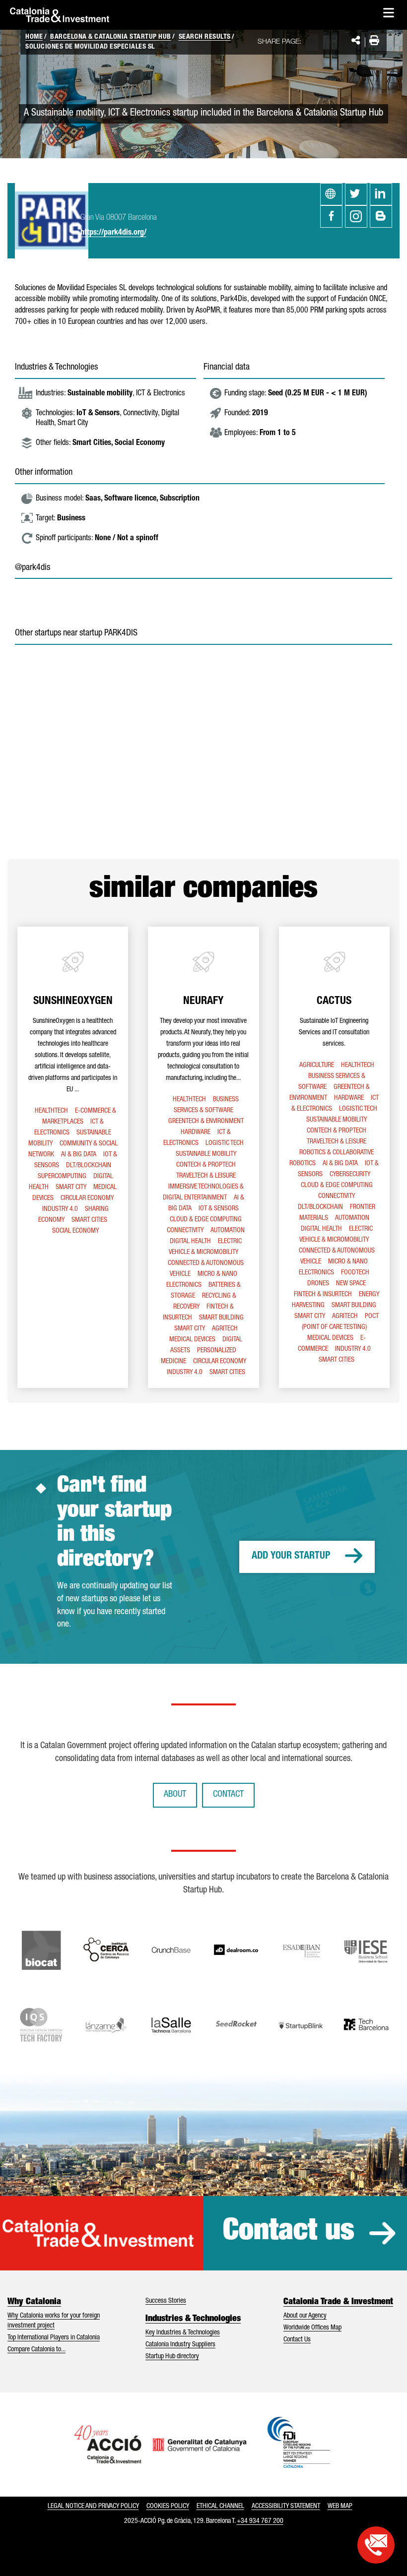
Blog (381, 217)
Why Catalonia (34, 2302)
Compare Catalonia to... (36, 2350)
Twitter (356, 194)
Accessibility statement (286, 2507)
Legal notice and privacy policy (93, 2507)
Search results (205, 37)
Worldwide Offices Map (312, 2328)
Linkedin (381, 194)
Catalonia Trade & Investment (338, 2302)
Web (331, 194)
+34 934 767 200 (260, 2521)
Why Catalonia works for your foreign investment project (54, 2321)
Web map (340, 2507)
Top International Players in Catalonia (54, 2338)
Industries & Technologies (193, 2319)
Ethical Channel (220, 2507)
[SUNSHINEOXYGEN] (73, 1157)
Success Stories (166, 2301)
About (175, 1795)
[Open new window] (376, 2545)
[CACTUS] (334, 1157)
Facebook (331, 217)
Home (34, 37)
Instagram (356, 217)
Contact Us (297, 2340)
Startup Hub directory (172, 2357)
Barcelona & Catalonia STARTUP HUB (111, 37)
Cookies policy (168, 2507)
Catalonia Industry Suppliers (180, 2345)
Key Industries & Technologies (183, 2333)
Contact (228, 1795)
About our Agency (305, 2316)
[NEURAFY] (203, 1157)
